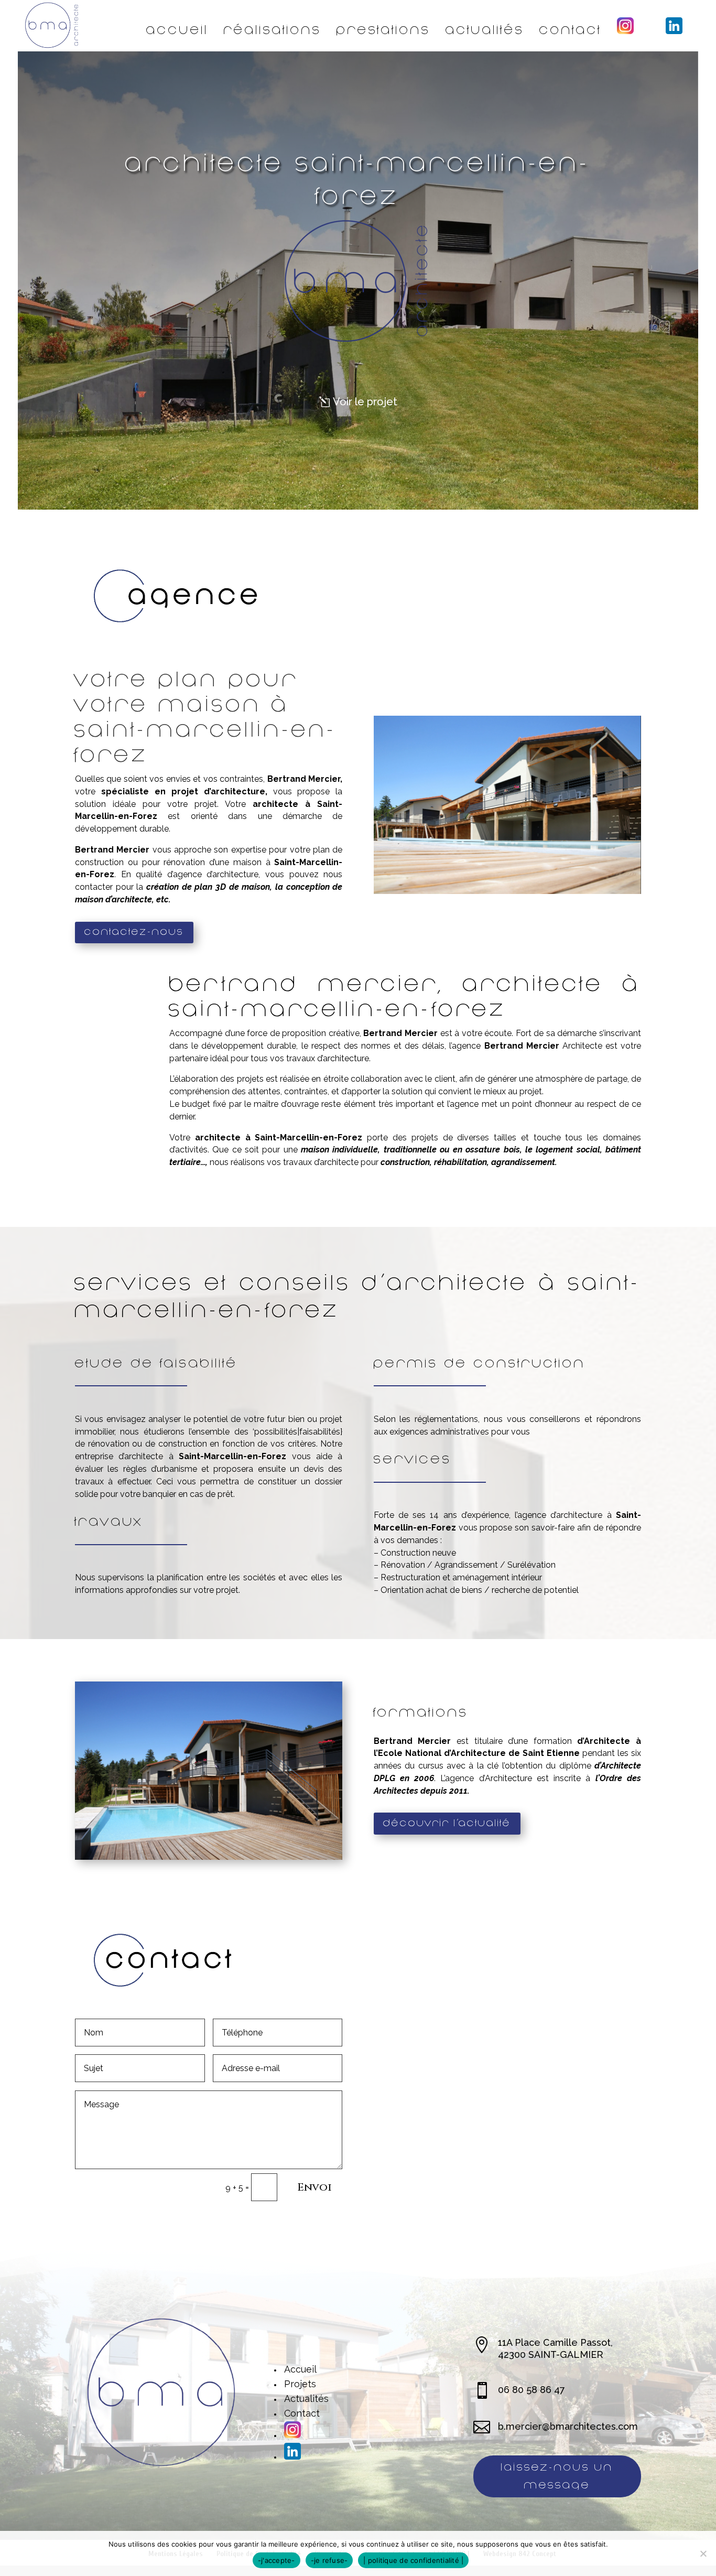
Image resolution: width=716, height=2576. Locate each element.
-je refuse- (329, 2560)
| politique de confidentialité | (413, 2560)
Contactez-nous (134, 932)
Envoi (314, 2187)
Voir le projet (365, 402)
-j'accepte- (276, 2560)
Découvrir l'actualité (447, 1823)
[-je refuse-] (703, 2553)
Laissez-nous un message (557, 2476)
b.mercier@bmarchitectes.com (568, 2426)
